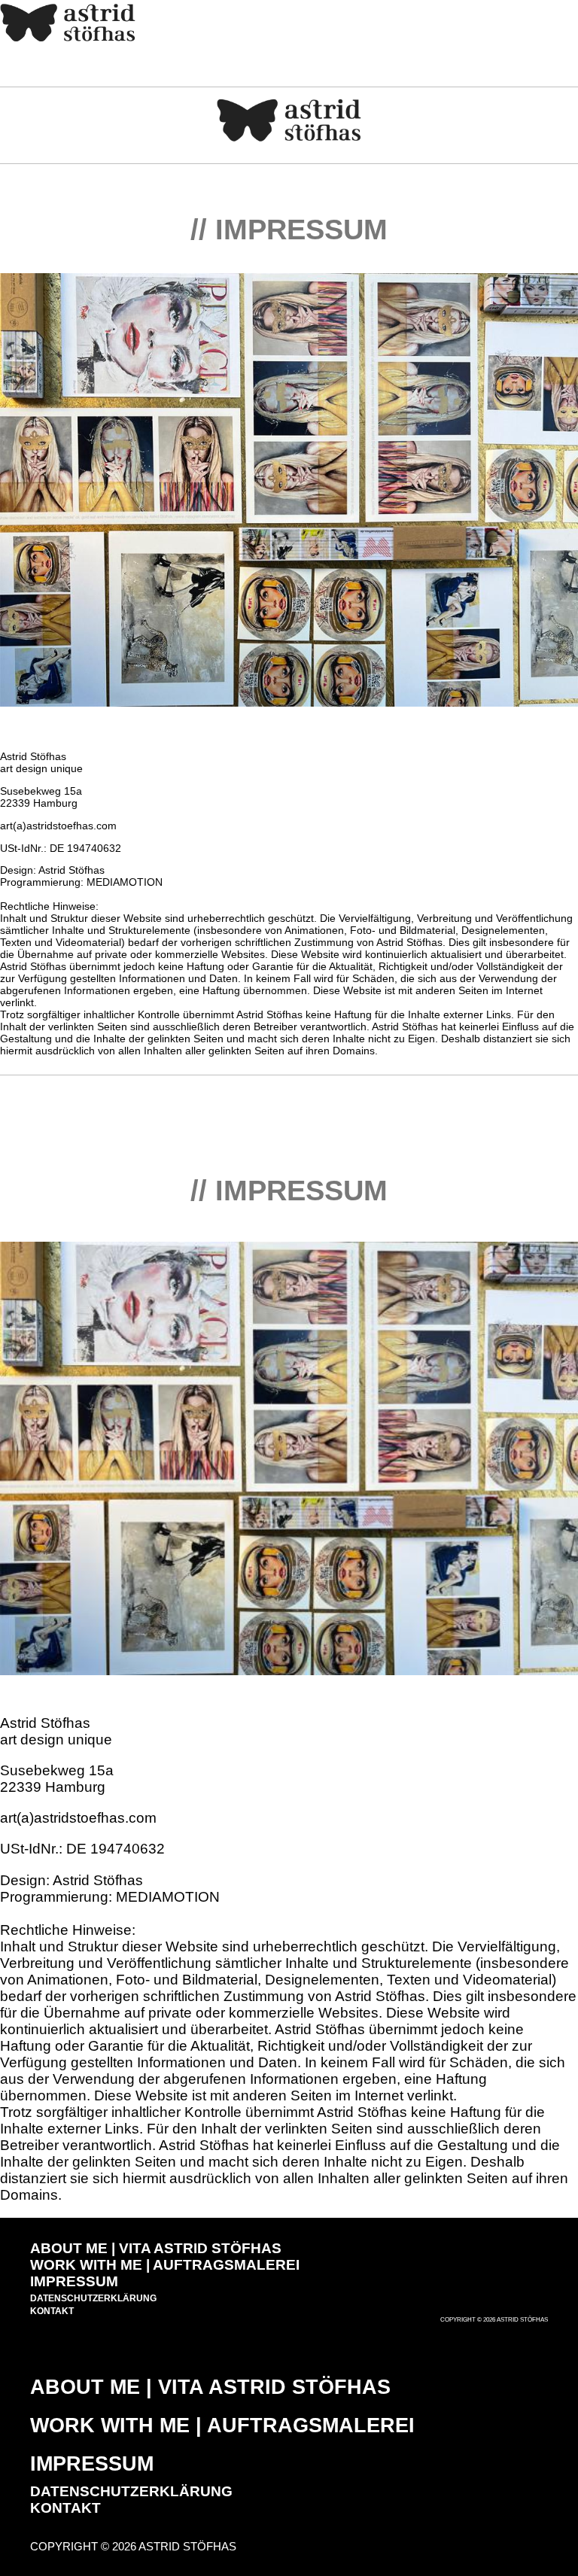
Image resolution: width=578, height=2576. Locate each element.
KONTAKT (52, 2311)
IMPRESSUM (74, 2281)
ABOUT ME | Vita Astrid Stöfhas (156, 2248)
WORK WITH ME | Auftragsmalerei (165, 2265)
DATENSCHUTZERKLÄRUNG (93, 2298)
